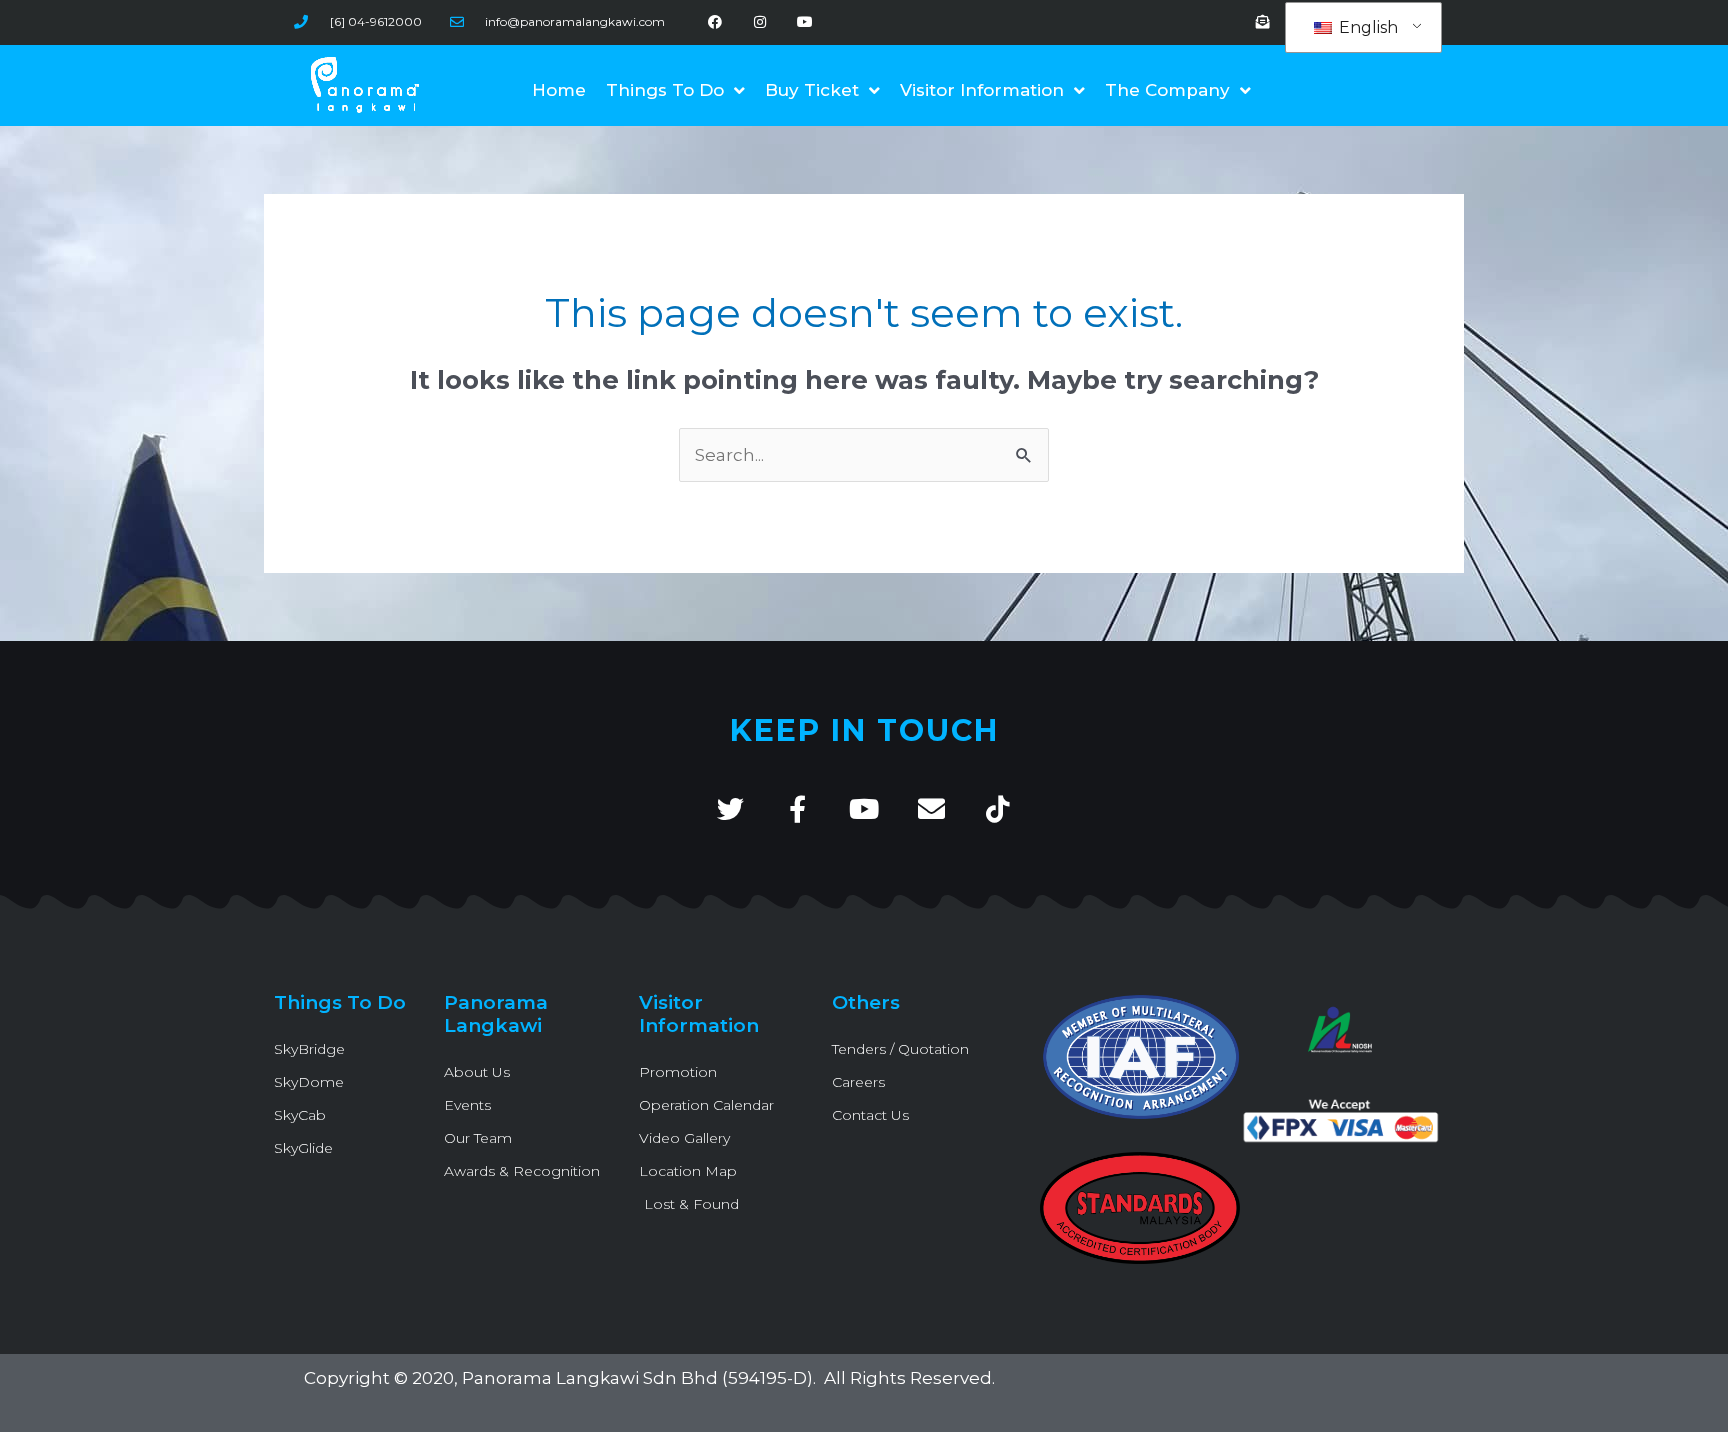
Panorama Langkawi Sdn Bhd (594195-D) (637, 1378)
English (1366, 27)
